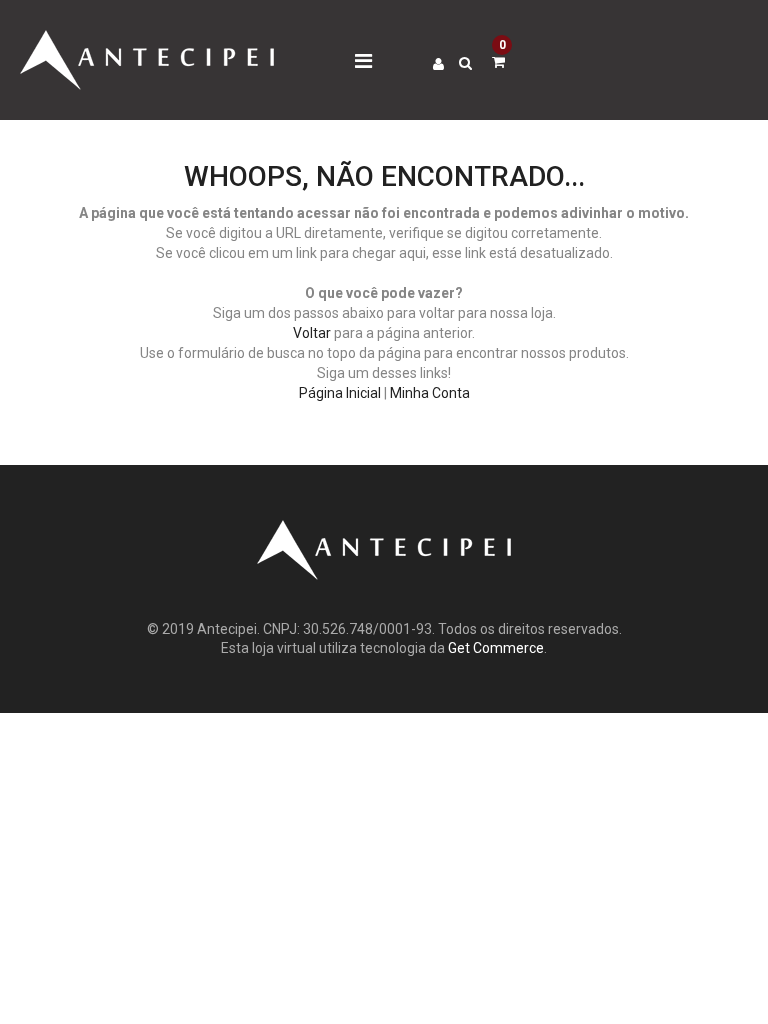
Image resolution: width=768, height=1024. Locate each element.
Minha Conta (430, 393)
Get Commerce (496, 648)
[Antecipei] (147, 40)
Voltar (312, 333)
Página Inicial (340, 393)
